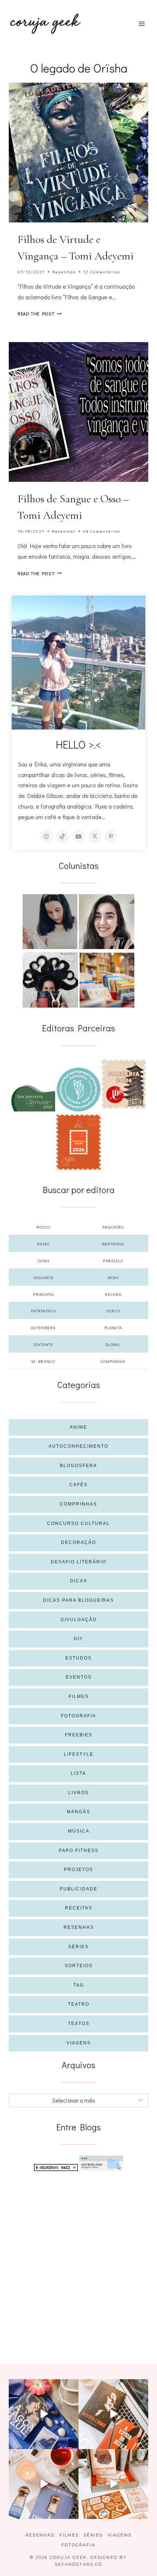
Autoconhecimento (78, 1446)
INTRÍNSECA (43, 1311)
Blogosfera (78, 1466)
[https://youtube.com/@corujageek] (78, 836)
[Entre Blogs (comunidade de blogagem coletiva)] (101, 2163)
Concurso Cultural (78, 1523)
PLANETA (113, 1328)
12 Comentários (102, 272)
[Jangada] (78, 1142)
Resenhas (64, 272)
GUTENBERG (43, 1328)
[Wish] (78, 1090)
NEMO (43, 1244)
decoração (78, 1542)
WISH (113, 1277)
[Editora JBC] (124, 1084)
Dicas (79, 1581)
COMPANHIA (113, 1361)
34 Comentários (102, 531)
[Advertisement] (78, 2259)
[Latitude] (33, 1098)
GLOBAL (113, 1344)
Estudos (78, 1658)
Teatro (79, 2004)
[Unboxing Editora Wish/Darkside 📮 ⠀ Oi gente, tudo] (44, 2414)
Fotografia (78, 1716)
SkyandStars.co (78, 2564)
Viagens (79, 2043)
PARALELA (113, 1261)
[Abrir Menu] (141, 24)
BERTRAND (113, 1244)
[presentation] (78, 153)
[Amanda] (107, 922)
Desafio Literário (78, 1562)
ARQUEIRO (113, 1227)
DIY (78, 1639)
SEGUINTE (43, 1277)
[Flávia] (50, 922)
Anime (78, 1427)
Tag (79, 1985)
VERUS (113, 1311)
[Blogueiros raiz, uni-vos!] (56, 2168)
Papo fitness (79, 1851)
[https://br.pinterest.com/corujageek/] (111, 836)
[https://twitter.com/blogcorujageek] (95, 836)
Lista (78, 1773)
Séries (78, 1947)
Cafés (78, 1485)
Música (79, 1831)
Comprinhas (78, 1504)
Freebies (79, 1735)
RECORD (113, 1294)
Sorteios (79, 1966)
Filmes (79, 1696)
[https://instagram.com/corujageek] (46, 836)
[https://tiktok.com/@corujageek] (62, 836)
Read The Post (40, 314)
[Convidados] (107, 980)
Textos (79, 2024)
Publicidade (79, 1889)
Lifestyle (79, 1754)
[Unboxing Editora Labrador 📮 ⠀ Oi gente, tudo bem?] (113, 2414)
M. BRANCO (43, 1361)
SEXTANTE (43, 1344)
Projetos (78, 1870)
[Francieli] (50, 980)
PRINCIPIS (43, 1294)
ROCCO (43, 1227)
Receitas (79, 1908)
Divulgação (79, 1620)
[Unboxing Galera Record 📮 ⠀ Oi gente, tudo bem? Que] (113, 2484)
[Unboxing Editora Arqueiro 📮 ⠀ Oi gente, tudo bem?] (44, 2484)
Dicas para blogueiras (78, 1600)
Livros (78, 1793)
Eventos (79, 1677)
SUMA (43, 1261)
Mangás (78, 1812)
